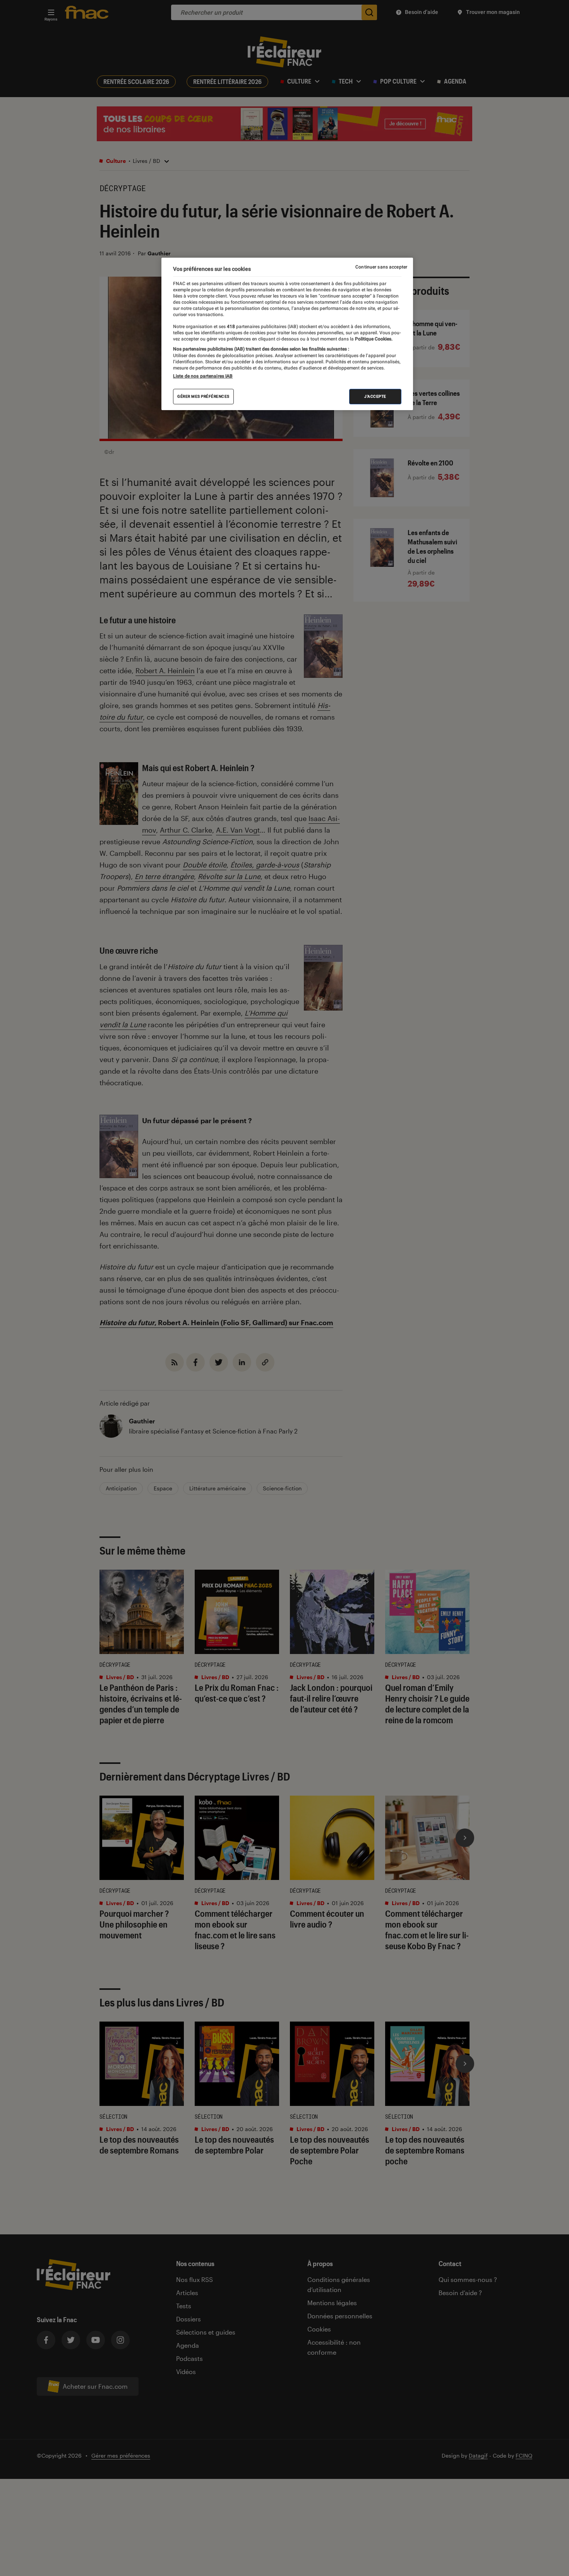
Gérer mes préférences (203, 396)
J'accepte (375, 396)
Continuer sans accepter (381, 267)
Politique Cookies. (373, 339)
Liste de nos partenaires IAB (203, 376)
